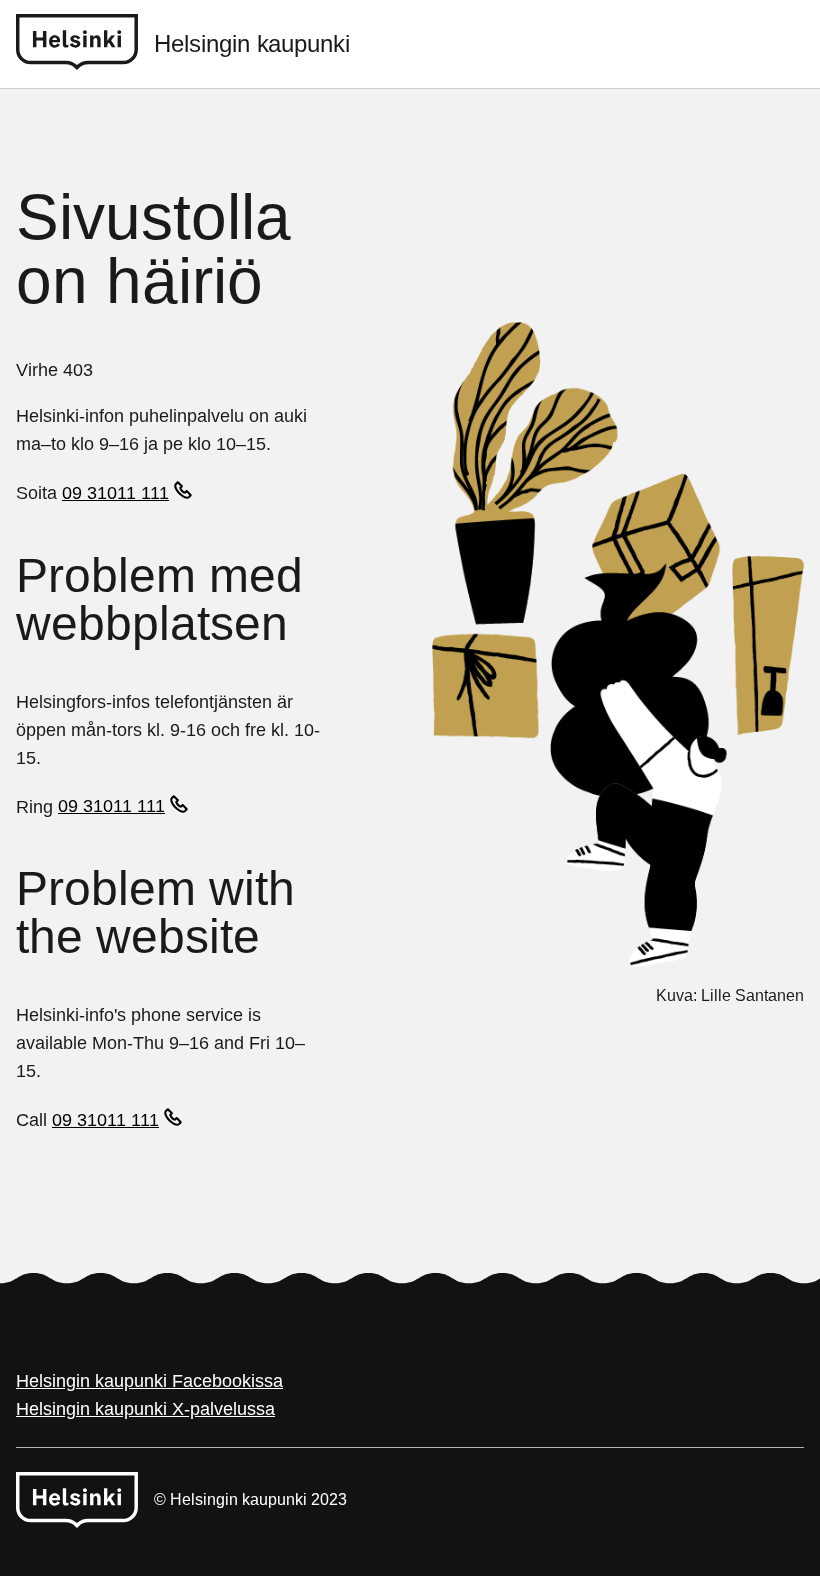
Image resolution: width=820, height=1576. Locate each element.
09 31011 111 (115, 493)
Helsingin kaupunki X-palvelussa (145, 1409)
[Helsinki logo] (85, 44)
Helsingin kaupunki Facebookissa (149, 1381)
